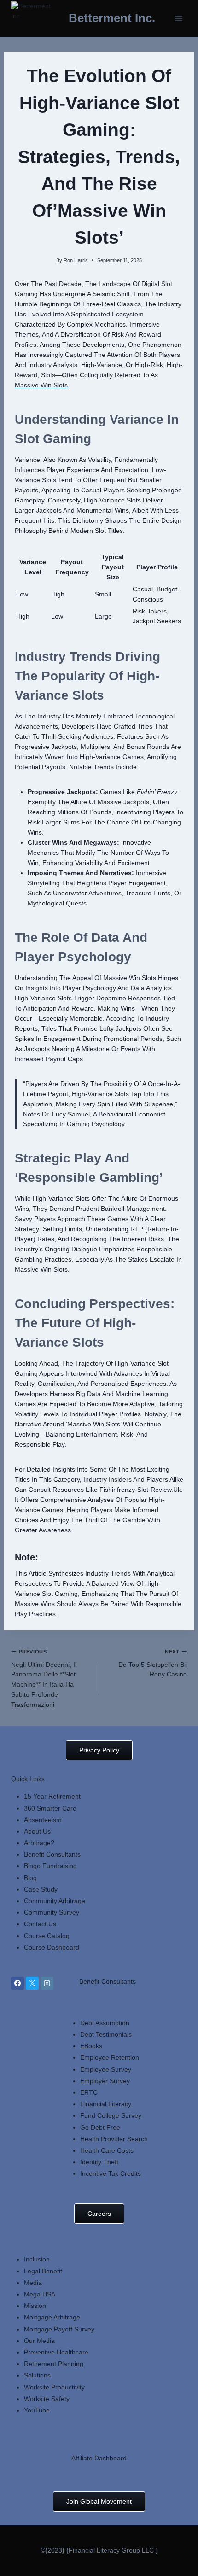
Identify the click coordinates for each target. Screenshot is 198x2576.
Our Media (39, 2341)
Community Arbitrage (55, 1901)
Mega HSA (40, 2294)
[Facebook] (17, 1983)
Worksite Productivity (54, 2387)
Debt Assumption (105, 2023)
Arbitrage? (39, 1843)
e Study (47, 1889)
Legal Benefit (43, 2271)
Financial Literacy (106, 2104)
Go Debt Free (100, 2127)
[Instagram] (47, 1983)
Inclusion (37, 2259)
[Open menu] (178, 18)
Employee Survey (106, 2069)
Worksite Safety (47, 2399)
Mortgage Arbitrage (52, 2317)
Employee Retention (110, 2057)
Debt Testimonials (106, 2034)
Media (33, 2283)
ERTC (89, 2092)
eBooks (91, 2046)
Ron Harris (76, 260)
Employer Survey (105, 2081)
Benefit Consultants (52, 1854)
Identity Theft (99, 2162)
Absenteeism (43, 1820)
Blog (30, 1878)
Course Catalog (47, 1936)
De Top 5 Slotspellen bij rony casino (153, 1664)
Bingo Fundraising (50, 1866)
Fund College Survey (111, 2115)
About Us (37, 1831)
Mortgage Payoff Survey (59, 2329)
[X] (32, 1983)
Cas (30, 1889)
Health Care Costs (107, 2150)
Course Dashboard (52, 1947)
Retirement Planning (54, 2364)
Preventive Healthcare (56, 2352)
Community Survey (52, 1912)
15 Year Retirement (52, 1796)
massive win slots (41, 385)
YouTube (37, 2410)
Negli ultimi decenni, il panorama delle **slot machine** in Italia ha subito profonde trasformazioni (44, 1679)
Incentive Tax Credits (111, 2173)
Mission (35, 2306)
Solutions (37, 2375)
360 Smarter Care (50, 1808)
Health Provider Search (114, 2139)
